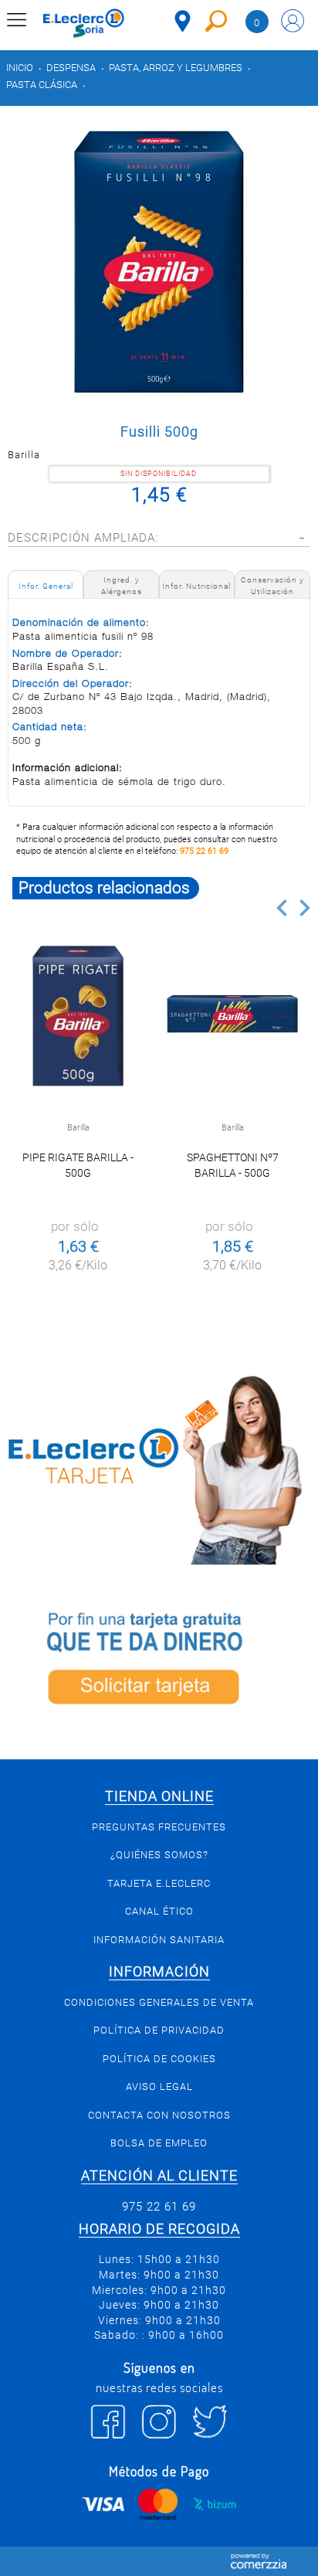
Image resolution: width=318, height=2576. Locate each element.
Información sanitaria (159, 1940)
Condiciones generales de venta (159, 2002)
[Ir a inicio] (84, 23)
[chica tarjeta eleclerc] (159, 1467)
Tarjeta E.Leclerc (159, 1883)
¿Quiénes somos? (159, 1855)
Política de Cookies (159, 2059)
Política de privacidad (159, 2030)
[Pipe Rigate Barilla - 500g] (78, 1016)
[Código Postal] (183, 21)
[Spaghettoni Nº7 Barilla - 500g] (232, 1016)
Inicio (20, 68)
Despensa (71, 68)
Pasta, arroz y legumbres (176, 68)
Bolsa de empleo (159, 2143)
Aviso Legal (159, 2087)
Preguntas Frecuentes (159, 1827)
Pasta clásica (42, 85)
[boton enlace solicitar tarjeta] (159, 1662)
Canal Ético (159, 1911)
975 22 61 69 (204, 851)
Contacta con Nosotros (159, 2115)
